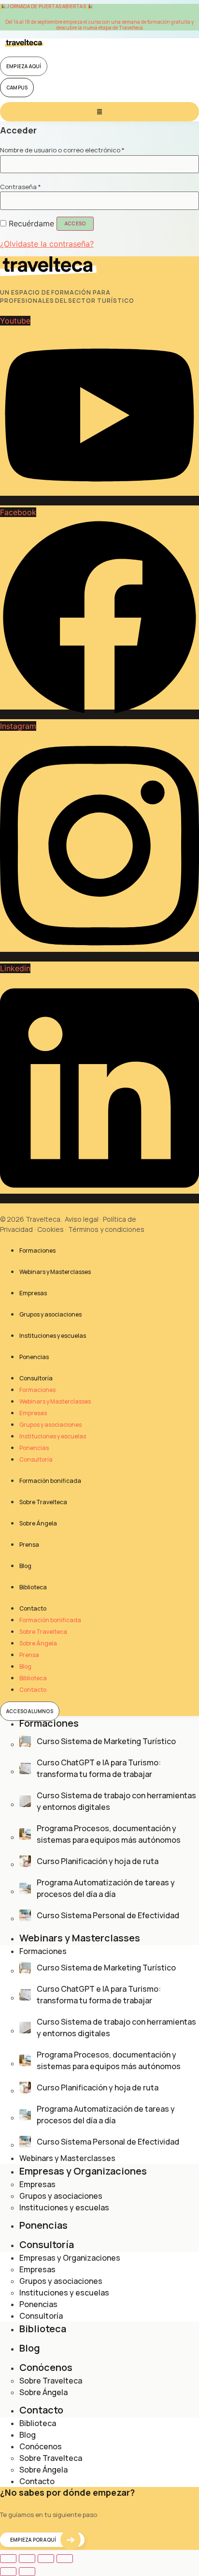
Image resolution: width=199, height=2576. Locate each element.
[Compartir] (46, 2559)
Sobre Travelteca (43, 1502)
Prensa (29, 1545)
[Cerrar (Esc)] (65, 2559)
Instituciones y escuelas (53, 1336)
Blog (25, 1566)
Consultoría (36, 1378)
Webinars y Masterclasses (55, 1272)
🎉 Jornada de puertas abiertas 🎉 (46, 6)
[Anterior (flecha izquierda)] (8, 2572)
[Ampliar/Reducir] (8, 2559)
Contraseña (21, 187)
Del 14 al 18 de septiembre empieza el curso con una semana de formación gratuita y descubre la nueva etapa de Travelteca (99, 25)
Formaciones (37, 1251)
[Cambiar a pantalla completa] (27, 2559)
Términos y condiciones (106, 1229)
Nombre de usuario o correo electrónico (62, 150)
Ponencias (34, 1357)
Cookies (50, 1229)
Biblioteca (33, 1587)
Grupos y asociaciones (50, 1314)
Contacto (33, 1608)
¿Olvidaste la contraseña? (47, 244)
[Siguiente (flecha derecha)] (27, 2572)
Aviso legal (82, 1219)
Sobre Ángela (38, 1523)
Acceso (75, 223)
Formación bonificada (50, 1481)
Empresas (33, 1293)
